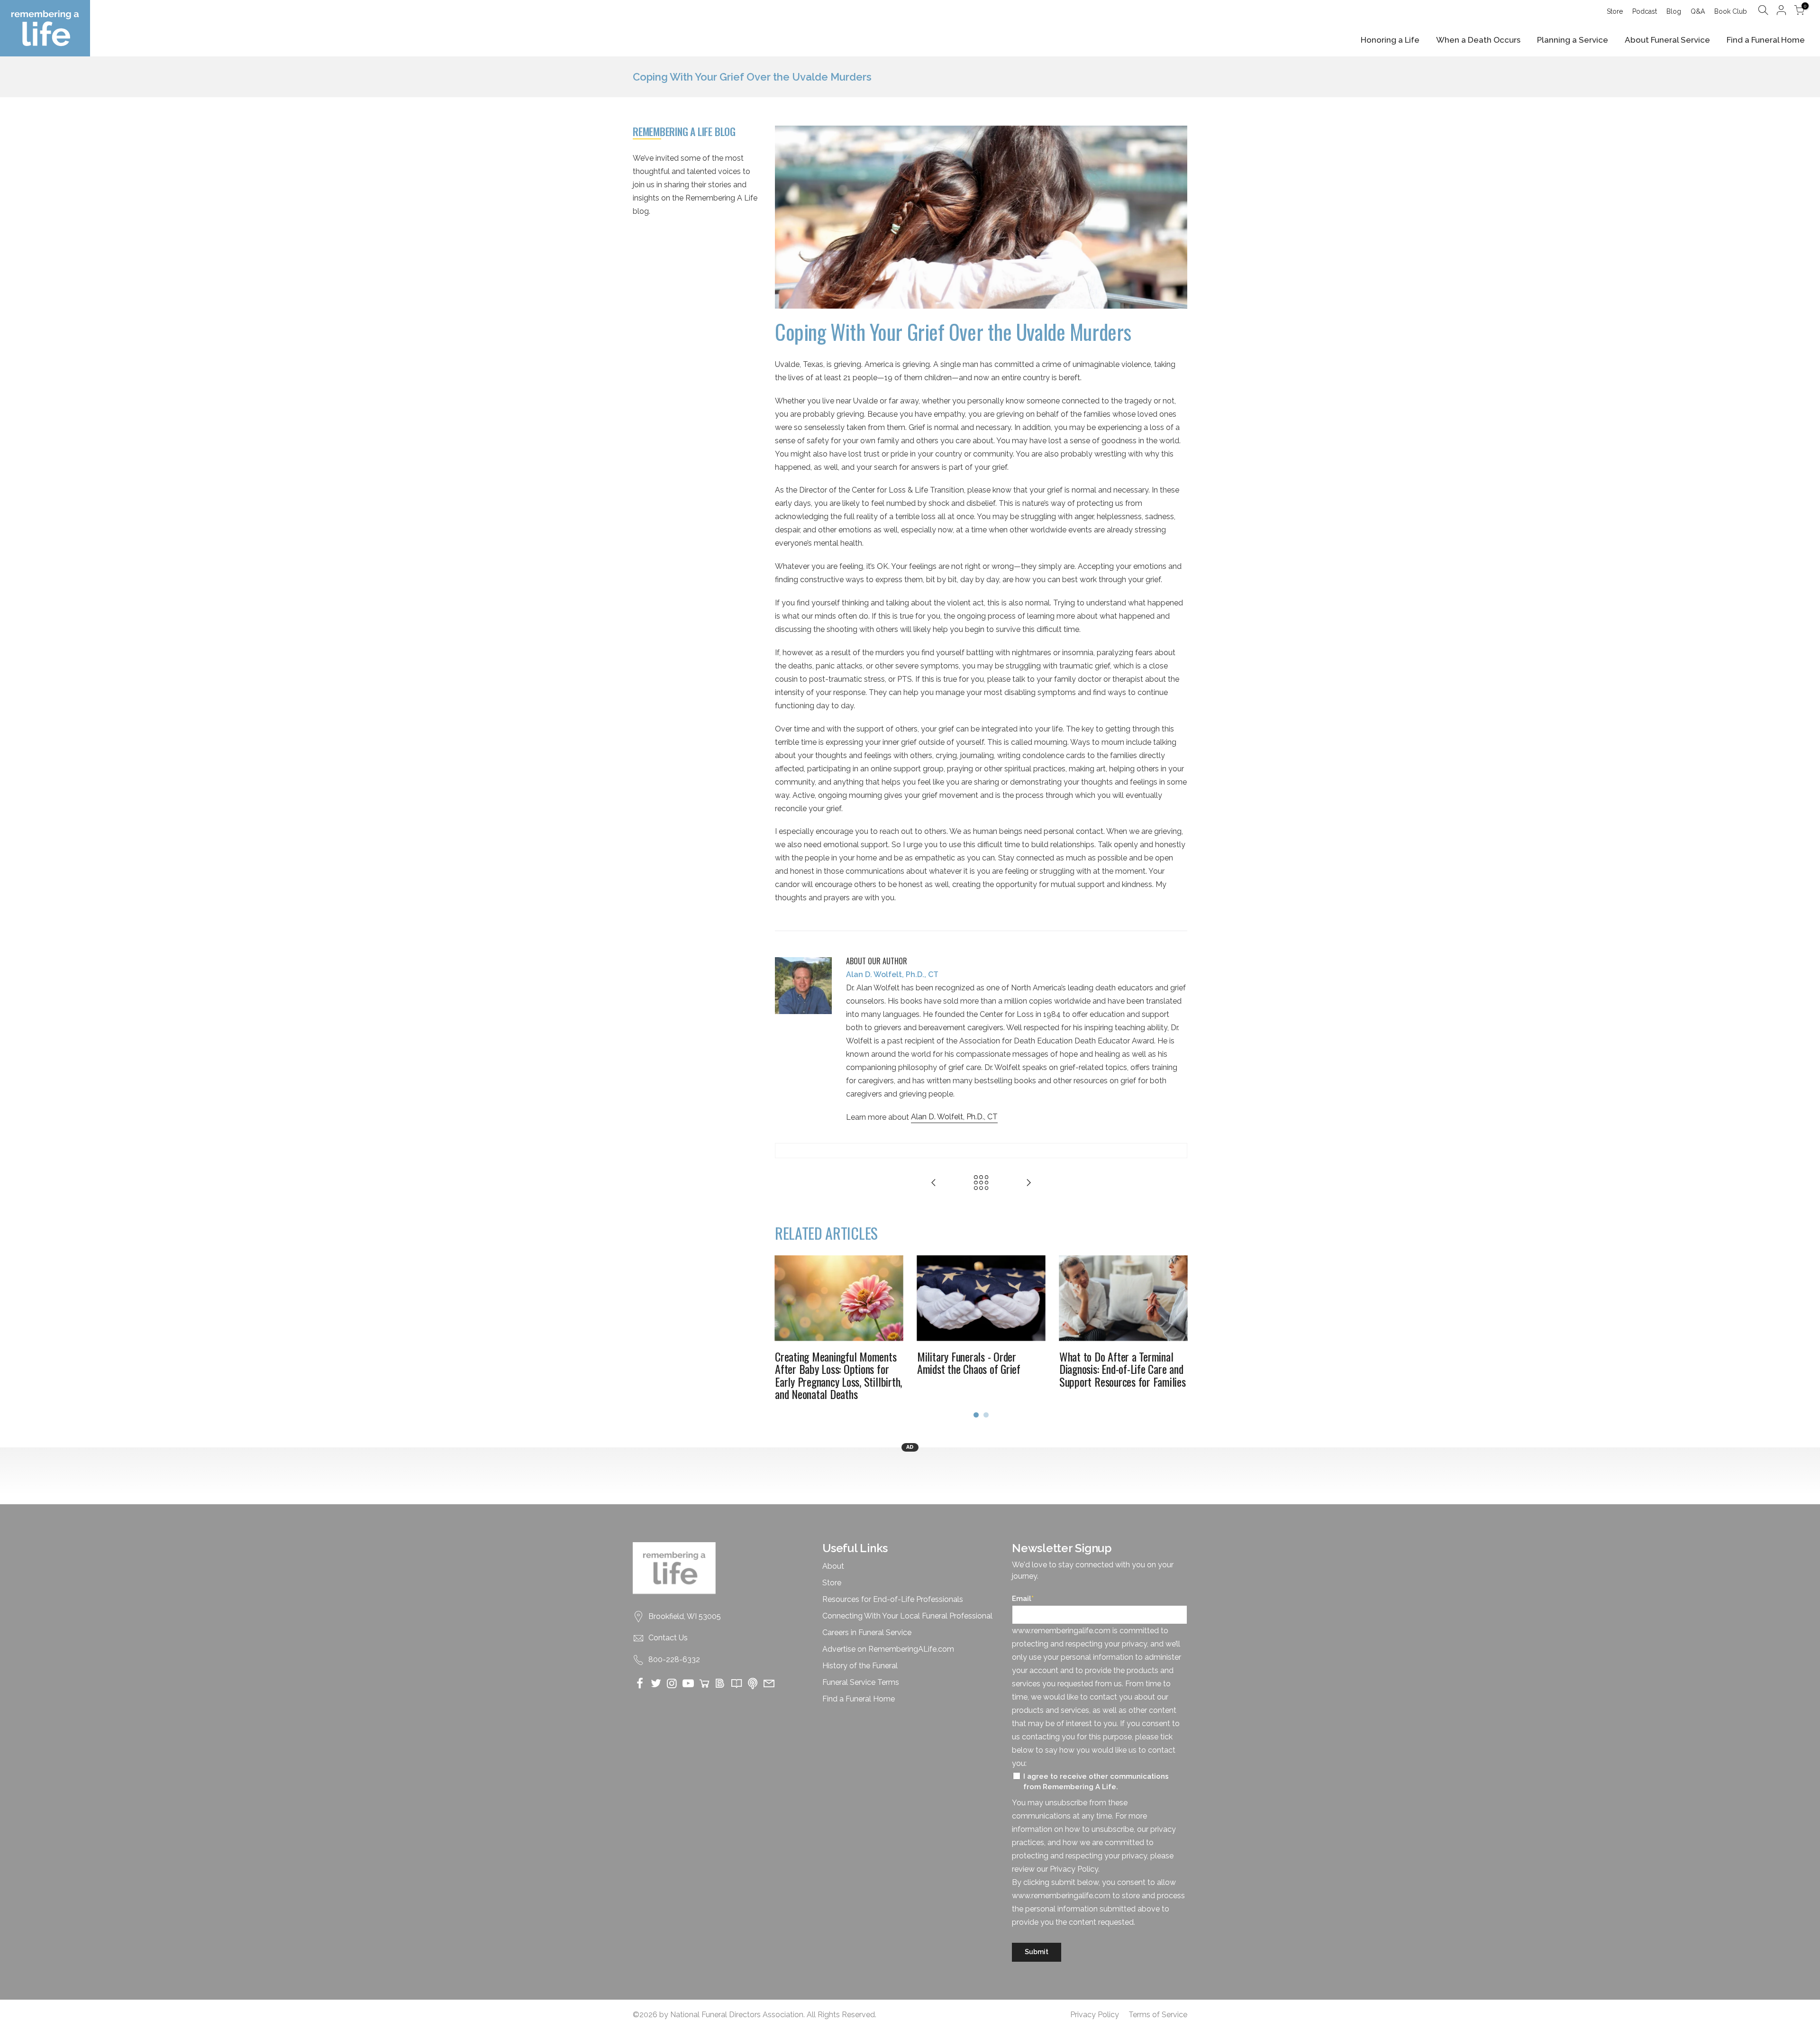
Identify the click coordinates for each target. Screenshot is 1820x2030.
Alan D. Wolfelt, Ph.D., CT (954, 1117)
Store (1615, 11)
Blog (1674, 11)
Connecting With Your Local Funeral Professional (907, 1616)
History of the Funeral (860, 1666)
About (833, 1566)
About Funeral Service (1667, 40)
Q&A (1698, 11)
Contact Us (668, 1638)
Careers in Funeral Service (867, 1632)
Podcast (1645, 11)
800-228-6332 (674, 1660)
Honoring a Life (1390, 40)
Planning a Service (1573, 40)
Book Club (1731, 11)
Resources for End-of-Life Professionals (893, 1599)
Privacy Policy (1095, 2015)
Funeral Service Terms (861, 1682)
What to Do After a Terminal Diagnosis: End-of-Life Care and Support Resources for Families (1123, 1369)
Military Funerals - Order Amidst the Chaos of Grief (969, 1362)
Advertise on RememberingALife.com (888, 1649)
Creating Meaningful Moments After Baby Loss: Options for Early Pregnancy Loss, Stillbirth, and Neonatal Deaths (838, 1375)
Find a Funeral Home (1766, 40)
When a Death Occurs (1478, 40)
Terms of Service (1158, 2015)
